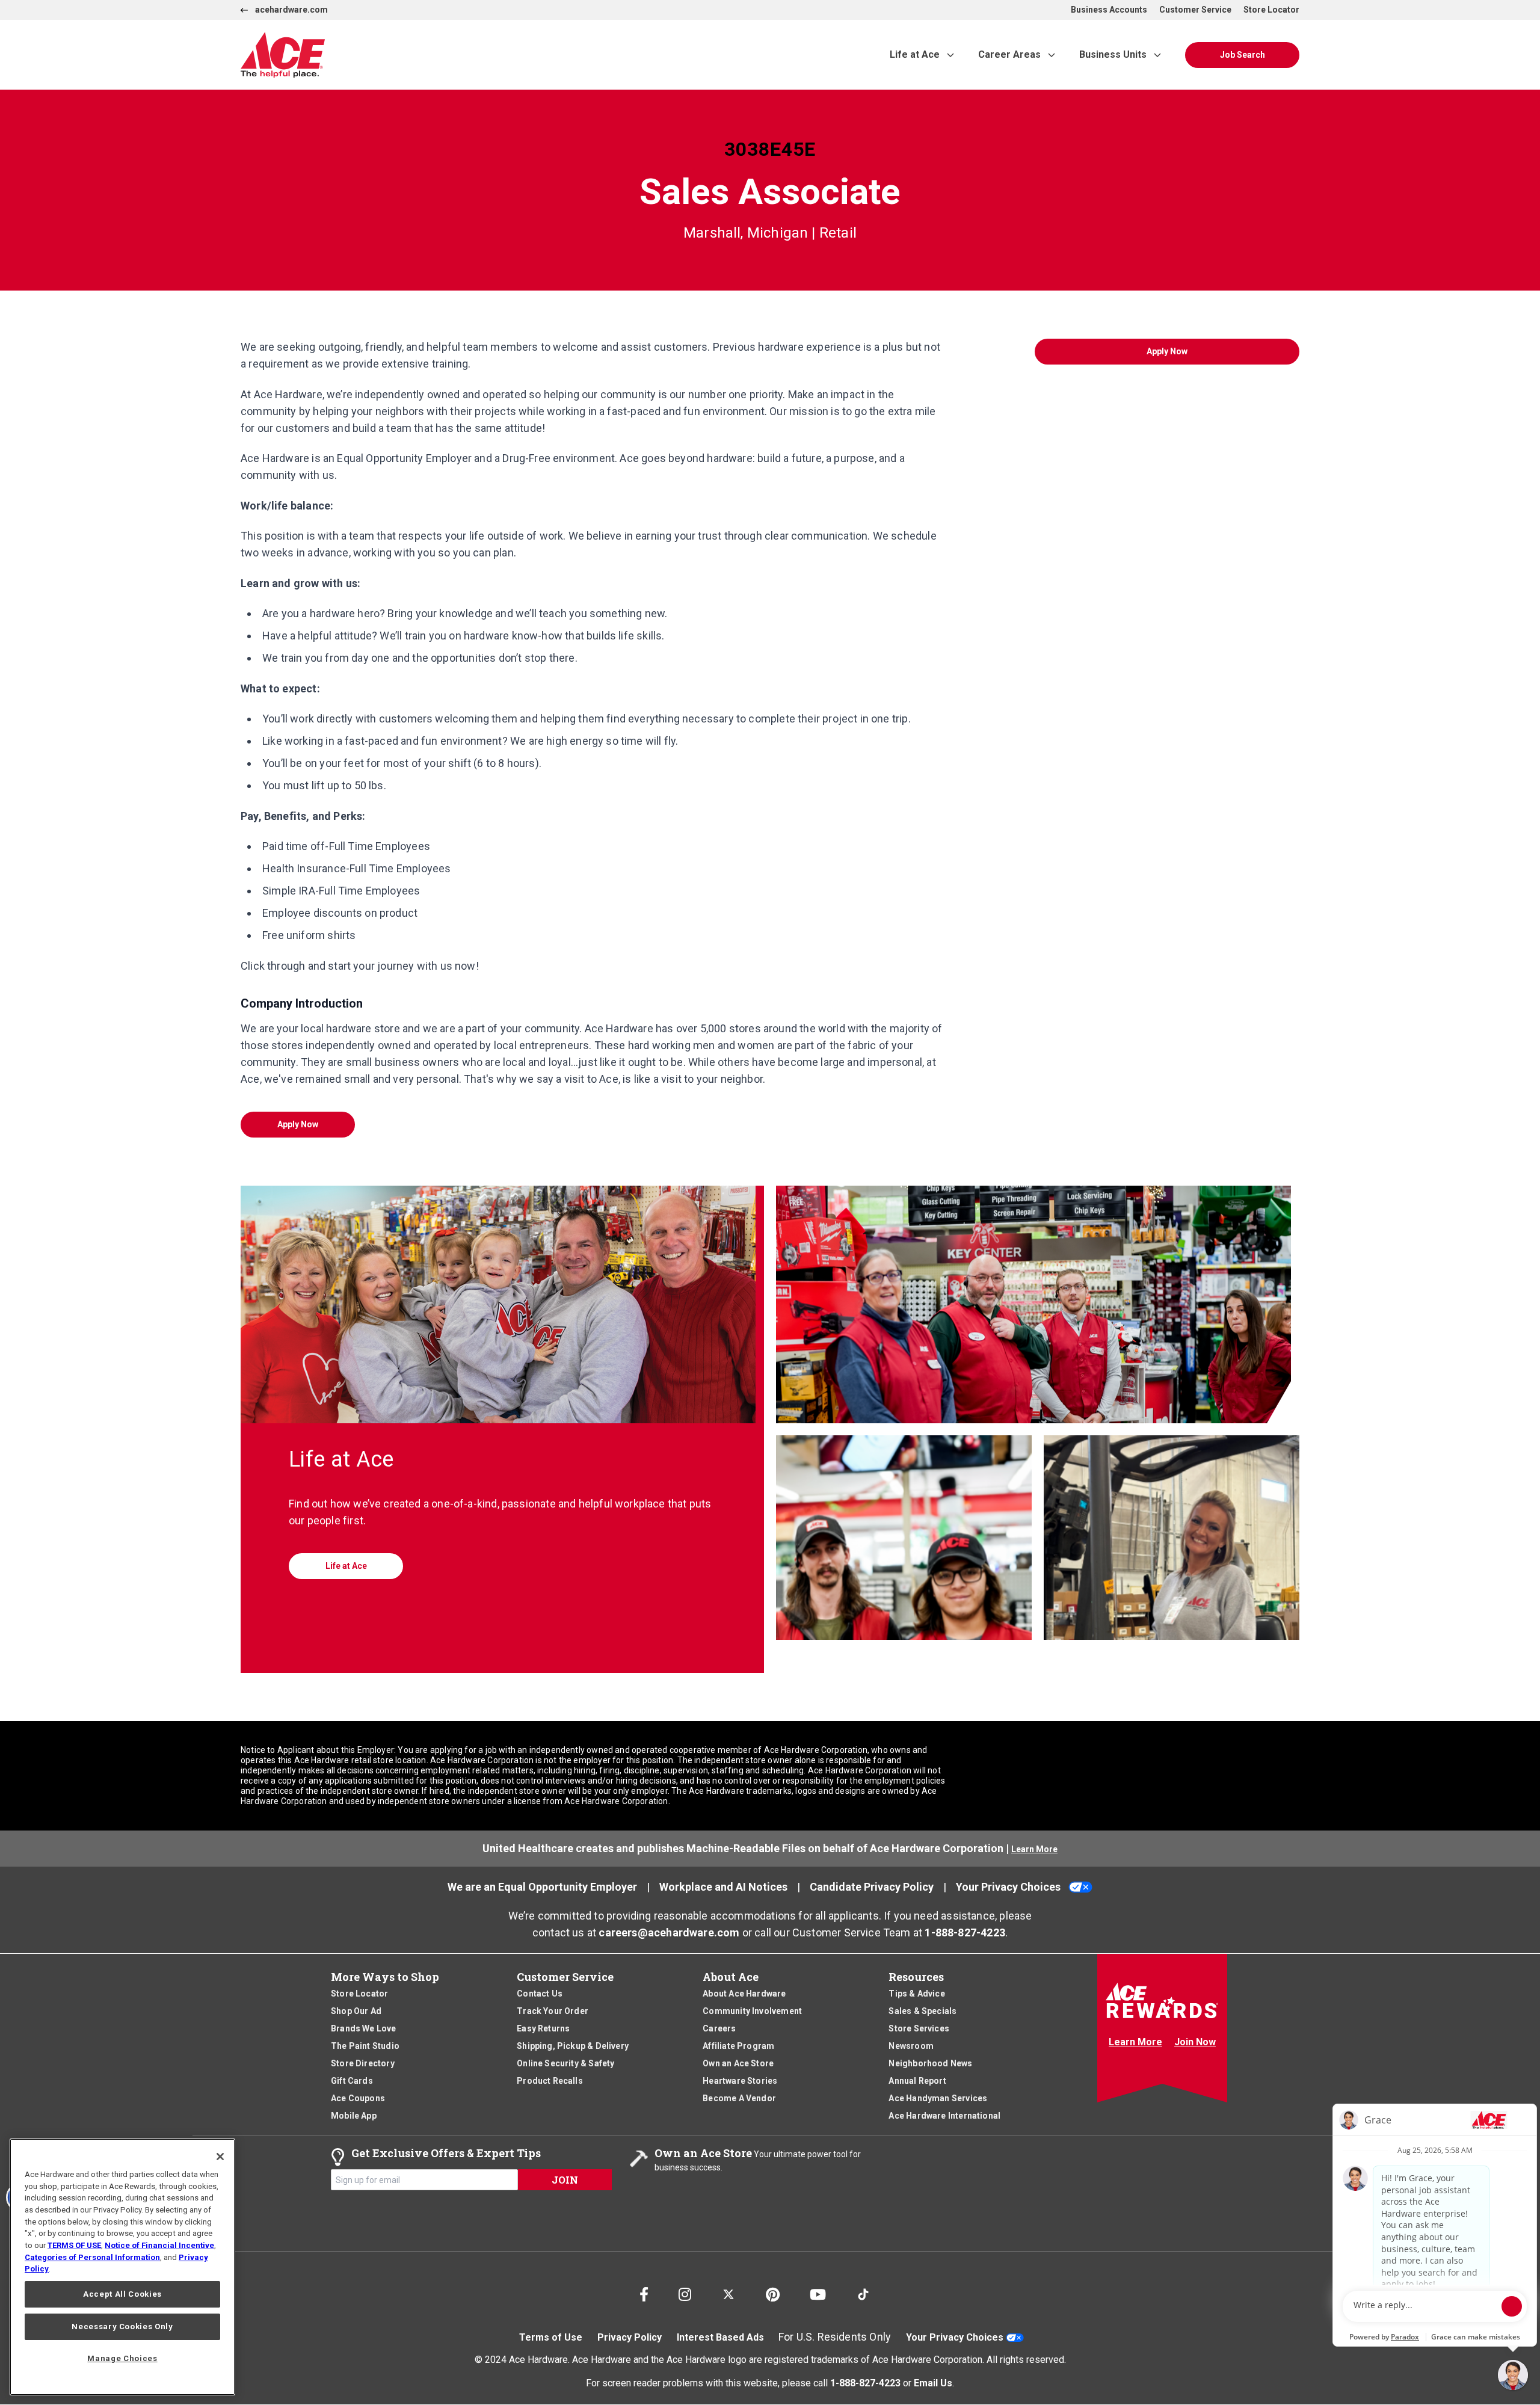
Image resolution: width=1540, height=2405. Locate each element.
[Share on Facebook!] (644, 2292)
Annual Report (917, 2081)
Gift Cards (352, 2081)
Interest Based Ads (720, 2337)
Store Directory (363, 2063)
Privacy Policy (630, 2337)
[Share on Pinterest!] (773, 2292)
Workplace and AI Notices (723, 1887)
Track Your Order (553, 2011)
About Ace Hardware (744, 1994)
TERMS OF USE (74, 2245)
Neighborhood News (930, 2063)
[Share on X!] (728, 2289)
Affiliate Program (738, 2046)
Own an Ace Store (738, 2063)
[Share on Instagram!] (685, 2292)
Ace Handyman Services (938, 2098)
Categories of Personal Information (92, 2257)
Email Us (933, 2382)
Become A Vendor (739, 2098)
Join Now (1195, 2042)
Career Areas (1009, 54)
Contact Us (540, 1994)
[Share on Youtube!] (818, 2292)
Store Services (919, 2028)
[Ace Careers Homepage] (417, 55)
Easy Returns (543, 2028)
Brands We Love (364, 2028)
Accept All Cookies (122, 2294)
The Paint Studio (365, 2046)
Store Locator (1271, 10)
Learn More (1034, 1849)
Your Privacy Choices (1008, 1887)
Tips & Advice (916, 1994)
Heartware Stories (740, 2081)
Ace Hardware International (944, 2116)
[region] (122, 2267)
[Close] (220, 2157)
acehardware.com (291, 10)
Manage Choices (122, 2358)
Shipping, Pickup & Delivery (573, 2046)
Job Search (1243, 55)
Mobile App (354, 2116)
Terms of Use (551, 2337)
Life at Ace (915, 54)
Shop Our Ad (356, 2011)
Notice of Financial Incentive (159, 2245)
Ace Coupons (358, 2098)
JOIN (565, 2180)
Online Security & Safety (565, 2063)
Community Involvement (752, 2011)
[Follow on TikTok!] (863, 2289)
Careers (719, 2028)
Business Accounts (1109, 10)
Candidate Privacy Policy (872, 1887)
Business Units (1113, 54)
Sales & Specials (922, 2011)
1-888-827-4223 (965, 1932)
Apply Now (298, 1124)
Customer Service (1195, 10)
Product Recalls (550, 2081)
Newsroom (911, 2046)
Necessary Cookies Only (122, 2326)
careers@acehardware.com (669, 1932)
